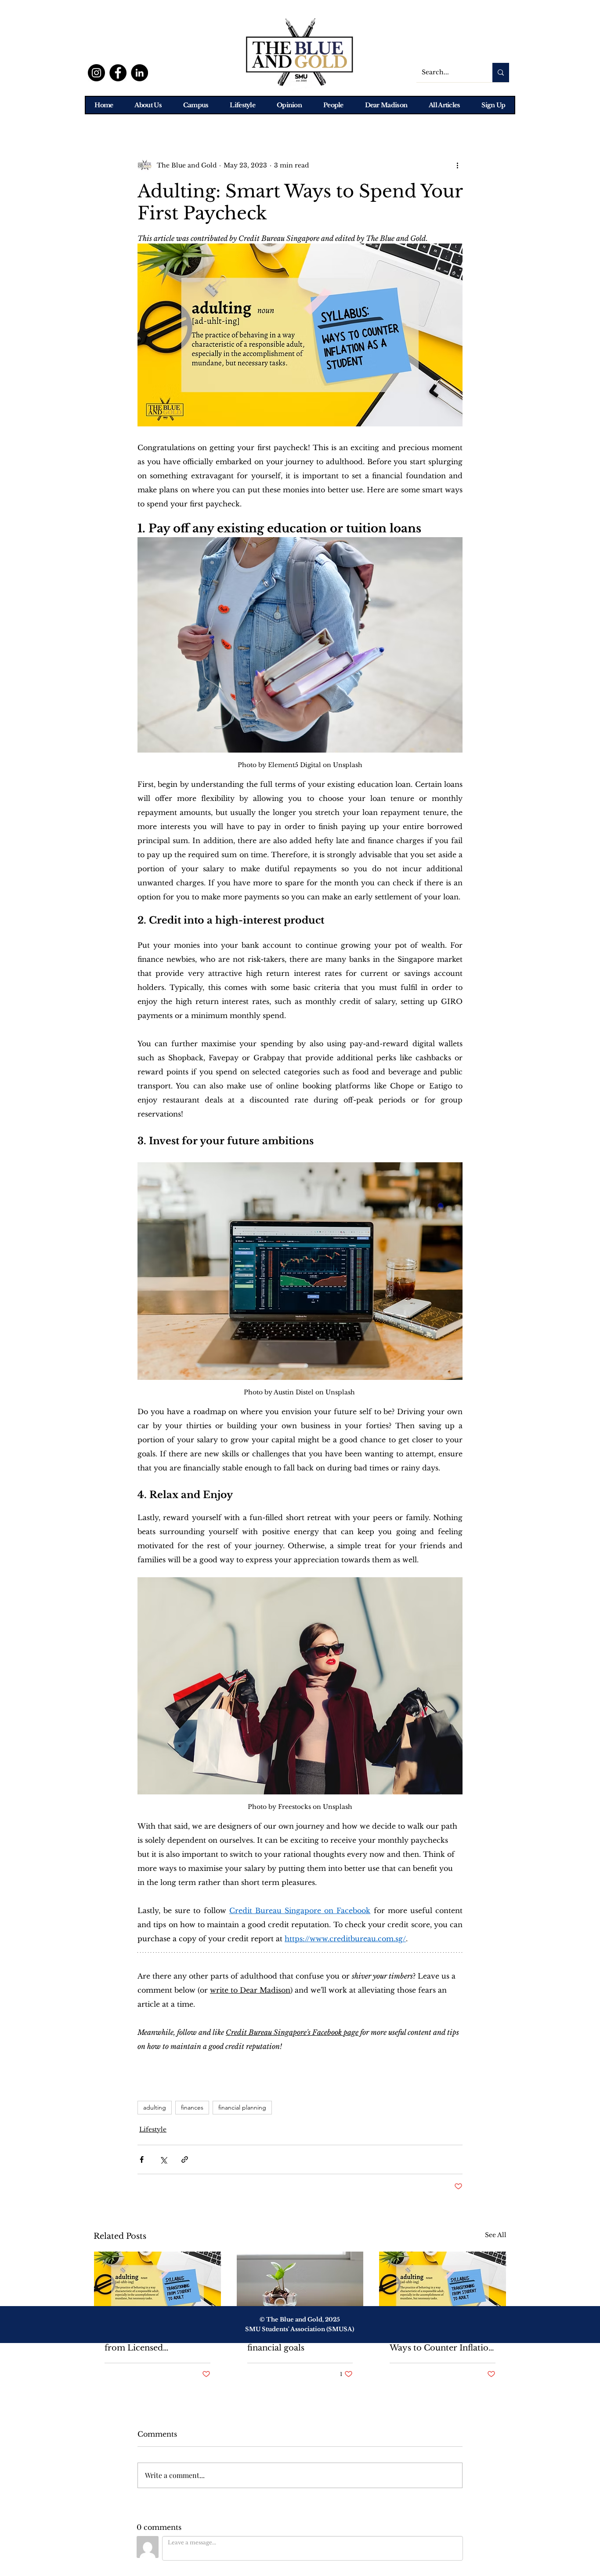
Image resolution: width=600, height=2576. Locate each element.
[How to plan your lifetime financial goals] (300, 2287)
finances (192, 2107)
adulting (155, 2107)
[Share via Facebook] (142, 2159)
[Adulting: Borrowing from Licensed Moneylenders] (157, 2287)
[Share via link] (185, 2159)
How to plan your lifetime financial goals (299, 2343)
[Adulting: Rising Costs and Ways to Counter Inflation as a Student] (443, 2287)
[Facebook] (118, 73)
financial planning (242, 2107)
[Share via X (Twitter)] (163, 2159)
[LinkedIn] (139, 73)
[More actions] (457, 165)
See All (496, 2235)
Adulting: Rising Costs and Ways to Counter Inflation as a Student (442, 2343)
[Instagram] (96, 73)
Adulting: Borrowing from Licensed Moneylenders (146, 2343)
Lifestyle (153, 2129)
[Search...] (501, 73)
